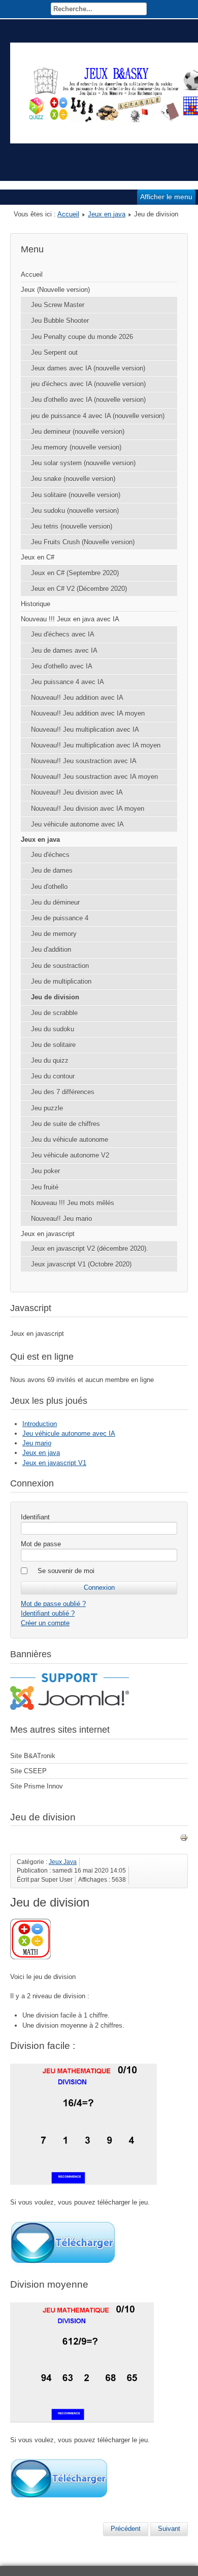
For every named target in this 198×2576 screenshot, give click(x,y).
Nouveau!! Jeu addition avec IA (77, 698)
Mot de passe (41, 1544)
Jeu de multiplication (61, 981)
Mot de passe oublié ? (53, 1604)
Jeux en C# (38, 557)
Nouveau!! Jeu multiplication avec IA (85, 730)
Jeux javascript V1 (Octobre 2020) (81, 1264)
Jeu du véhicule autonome (70, 1140)
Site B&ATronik (33, 1756)
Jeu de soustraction (60, 966)
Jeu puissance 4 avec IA (68, 682)
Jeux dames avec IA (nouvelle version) (88, 368)
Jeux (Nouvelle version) (55, 290)
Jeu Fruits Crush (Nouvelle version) (83, 542)
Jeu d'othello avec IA (62, 666)
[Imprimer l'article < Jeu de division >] (184, 1839)
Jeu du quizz (50, 1060)
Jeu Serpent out (54, 352)
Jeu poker (45, 1171)
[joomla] (70, 1708)
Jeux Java (63, 1862)
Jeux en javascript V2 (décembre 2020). (90, 1248)
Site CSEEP (28, 1771)
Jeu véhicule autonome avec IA (77, 824)
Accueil (68, 214)
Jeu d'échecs (50, 855)
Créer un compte (45, 1623)
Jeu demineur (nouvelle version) (78, 432)
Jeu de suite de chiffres (65, 1124)
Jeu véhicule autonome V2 (70, 1155)
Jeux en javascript (48, 1234)
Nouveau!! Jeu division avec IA (77, 792)
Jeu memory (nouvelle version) (76, 447)
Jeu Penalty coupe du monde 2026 (82, 337)
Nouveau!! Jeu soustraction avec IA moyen (94, 777)
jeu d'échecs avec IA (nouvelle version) (88, 384)
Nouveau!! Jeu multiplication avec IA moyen (96, 745)
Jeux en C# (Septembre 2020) (75, 573)
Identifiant (35, 1517)
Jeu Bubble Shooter (60, 321)
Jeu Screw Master (58, 305)
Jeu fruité (45, 1187)
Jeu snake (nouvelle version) (73, 479)
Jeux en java (107, 214)
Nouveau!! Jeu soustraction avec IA (84, 761)
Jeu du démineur (55, 902)
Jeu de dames (52, 870)
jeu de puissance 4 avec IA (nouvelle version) (98, 416)
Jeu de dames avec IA (64, 650)
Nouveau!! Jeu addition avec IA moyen (88, 713)
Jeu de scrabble (54, 1013)
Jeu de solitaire (53, 1045)
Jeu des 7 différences (63, 1092)
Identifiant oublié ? (48, 1613)
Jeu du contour (53, 1076)
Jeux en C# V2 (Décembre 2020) (79, 589)
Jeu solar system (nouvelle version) (83, 463)
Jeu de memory (54, 934)
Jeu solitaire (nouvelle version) (76, 495)
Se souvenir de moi (66, 1571)
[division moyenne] (59, 2498)
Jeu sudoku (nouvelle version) (75, 511)
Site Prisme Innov (37, 1786)
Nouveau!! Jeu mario (61, 1219)
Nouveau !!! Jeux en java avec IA (70, 619)
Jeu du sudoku (53, 1029)
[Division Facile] (62, 2264)
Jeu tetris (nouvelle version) (72, 526)
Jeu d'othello (49, 887)
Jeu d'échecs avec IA (63, 634)
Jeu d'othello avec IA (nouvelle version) (88, 400)
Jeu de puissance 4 (60, 918)
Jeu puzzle (47, 1108)
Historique (36, 604)
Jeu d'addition (51, 949)
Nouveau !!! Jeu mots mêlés (73, 1203)
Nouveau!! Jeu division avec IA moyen (88, 809)
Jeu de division (55, 997)
